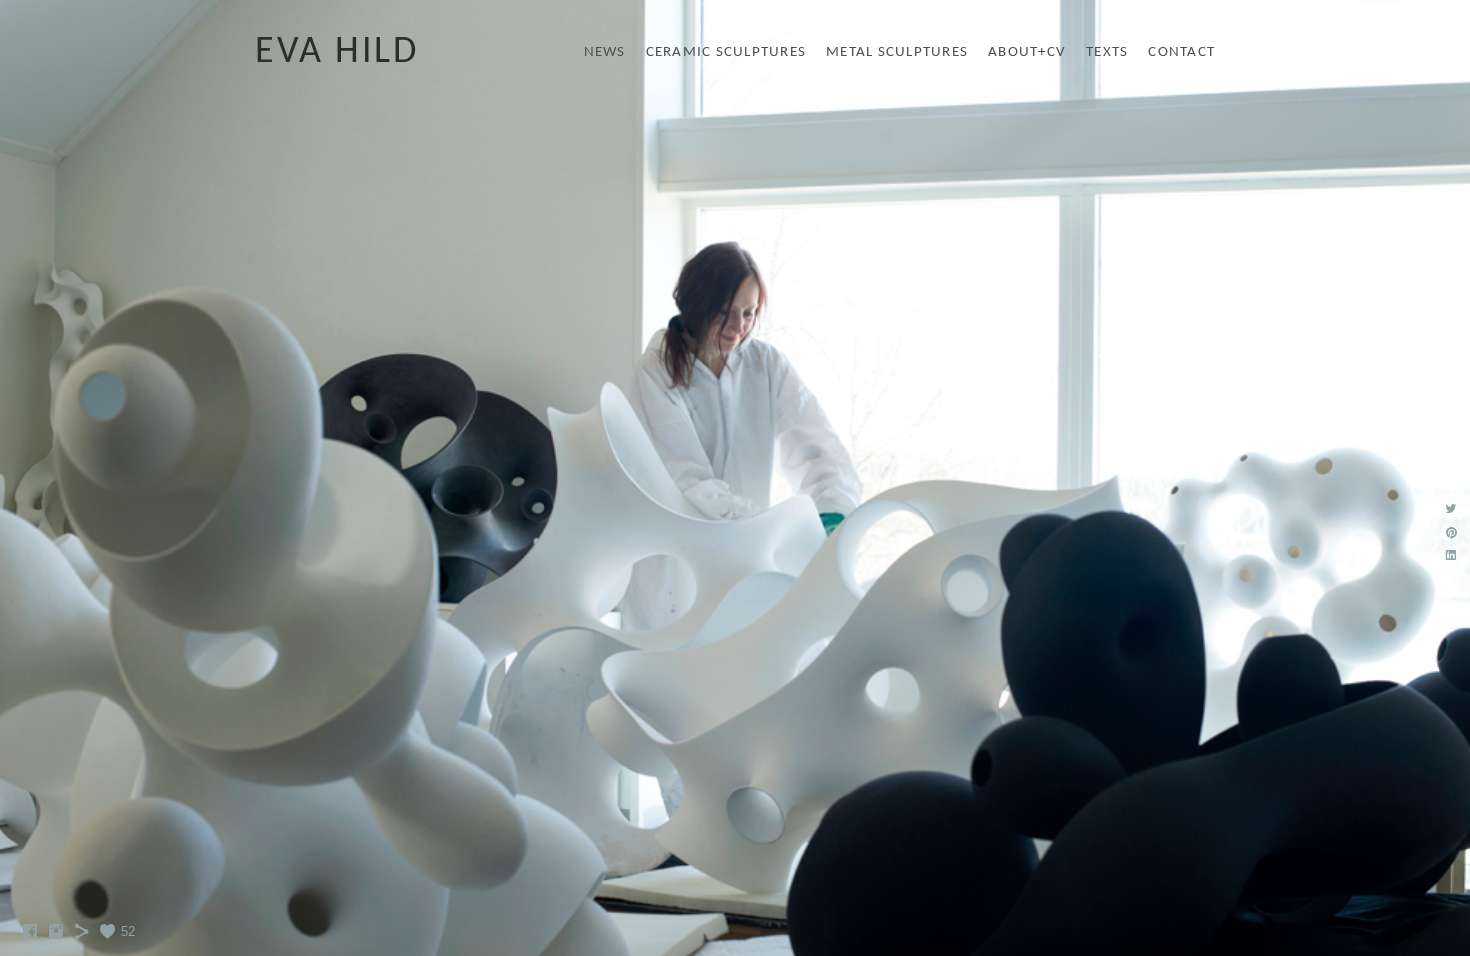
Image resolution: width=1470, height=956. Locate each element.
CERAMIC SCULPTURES (726, 52)
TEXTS (1107, 52)
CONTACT (1181, 52)
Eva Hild (336, 52)
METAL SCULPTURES (897, 52)
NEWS (605, 52)
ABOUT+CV (1027, 52)
